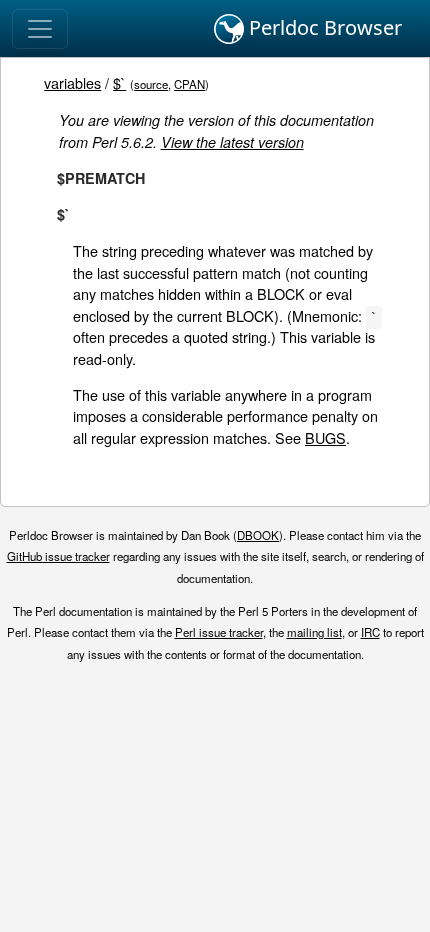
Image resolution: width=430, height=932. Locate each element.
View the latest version (232, 142)
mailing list (314, 632)
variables (72, 82)
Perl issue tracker (219, 632)
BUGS (325, 437)
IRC (370, 632)
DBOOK (258, 535)
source (151, 84)
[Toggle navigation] (40, 29)
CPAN (189, 84)
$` (119, 82)
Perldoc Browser (323, 27)
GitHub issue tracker (58, 556)
